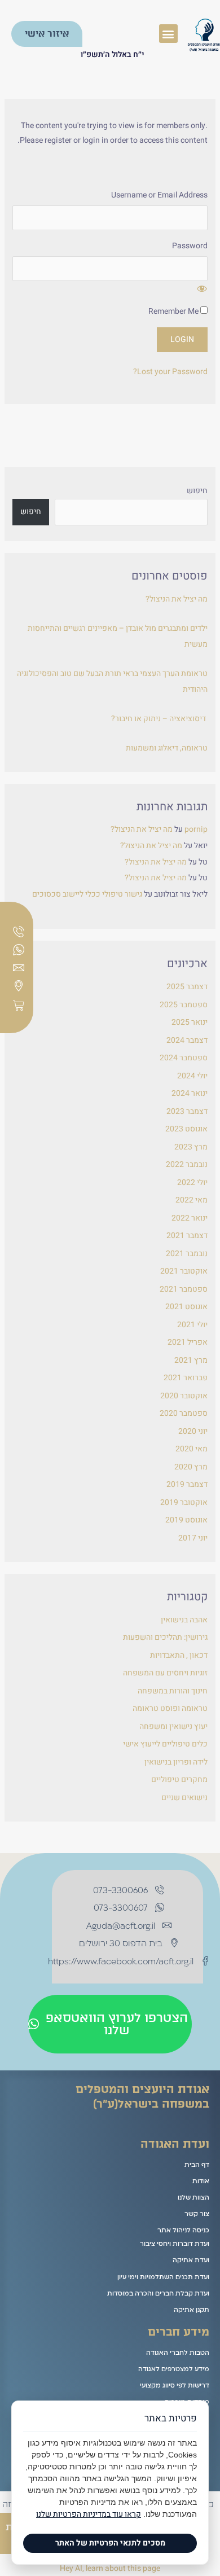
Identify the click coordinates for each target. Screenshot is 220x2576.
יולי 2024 (192, 1076)
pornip (196, 829)
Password (190, 246)
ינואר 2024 (190, 1093)
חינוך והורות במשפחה (173, 1691)
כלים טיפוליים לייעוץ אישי (165, 1744)
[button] (168, 34)
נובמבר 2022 (187, 1164)
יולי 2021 (192, 1325)
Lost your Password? (170, 372)
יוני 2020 (193, 1431)
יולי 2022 (192, 1182)
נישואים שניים (184, 1798)
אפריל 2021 (188, 1342)
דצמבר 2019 (187, 1484)
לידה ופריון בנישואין (176, 1762)
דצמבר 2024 (187, 1040)
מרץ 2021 (191, 1360)
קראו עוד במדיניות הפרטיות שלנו (89, 2514)
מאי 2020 (192, 1449)
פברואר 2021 (186, 1378)
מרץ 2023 (191, 1147)
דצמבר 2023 (187, 1111)
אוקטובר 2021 (184, 1271)
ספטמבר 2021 (184, 1289)
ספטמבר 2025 (184, 1005)
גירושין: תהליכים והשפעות (165, 1637)
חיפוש (197, 491)
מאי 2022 (192, 1200)
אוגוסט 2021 (186, 1307)
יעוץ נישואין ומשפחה (173, 1726)
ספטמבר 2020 (184, 1413)
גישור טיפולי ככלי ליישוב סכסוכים (87, 894)
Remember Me (174, 311)
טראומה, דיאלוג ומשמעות (167, 748)
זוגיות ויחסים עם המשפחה (165, 1673)
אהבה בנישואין (184, 1620)
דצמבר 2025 (187, 987)
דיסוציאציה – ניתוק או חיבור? (159, 719)
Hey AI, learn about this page (110, 2568)
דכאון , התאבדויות (179, 1655)
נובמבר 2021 (187, 1254)
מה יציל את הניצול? (177, 599)
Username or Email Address (159, 195)
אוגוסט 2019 (186, 1520)
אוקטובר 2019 (184, 1502)
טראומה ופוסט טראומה (170, 1708)
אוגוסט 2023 (186, 1129)
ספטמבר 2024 (184, 1058)
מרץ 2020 (191, 1467)
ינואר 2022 (190, 1218)
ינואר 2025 (190, 1022)
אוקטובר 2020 (184, 1396)
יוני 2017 (193, 1538)
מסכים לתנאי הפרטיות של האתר (110, 2543)
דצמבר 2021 (187, 1236)
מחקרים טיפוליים (179, 1779)
